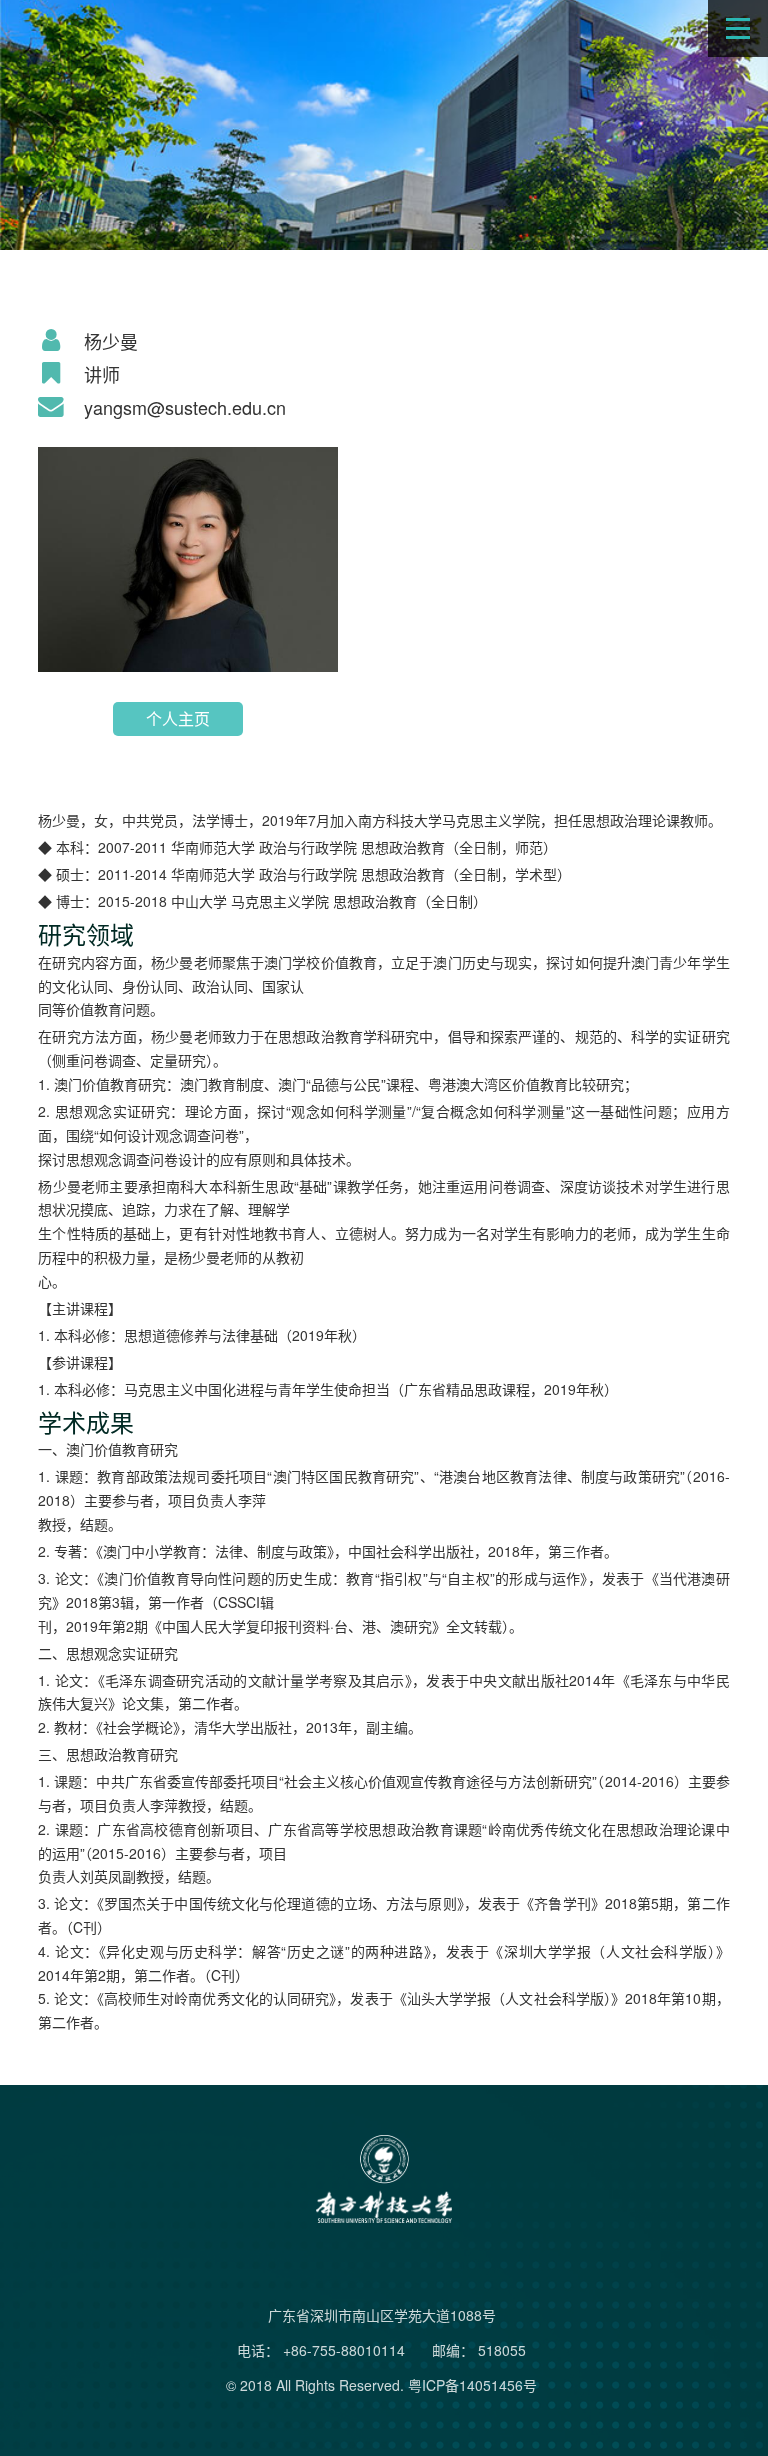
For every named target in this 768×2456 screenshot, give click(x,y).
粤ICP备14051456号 (472, 2385)
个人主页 (178, 718)
